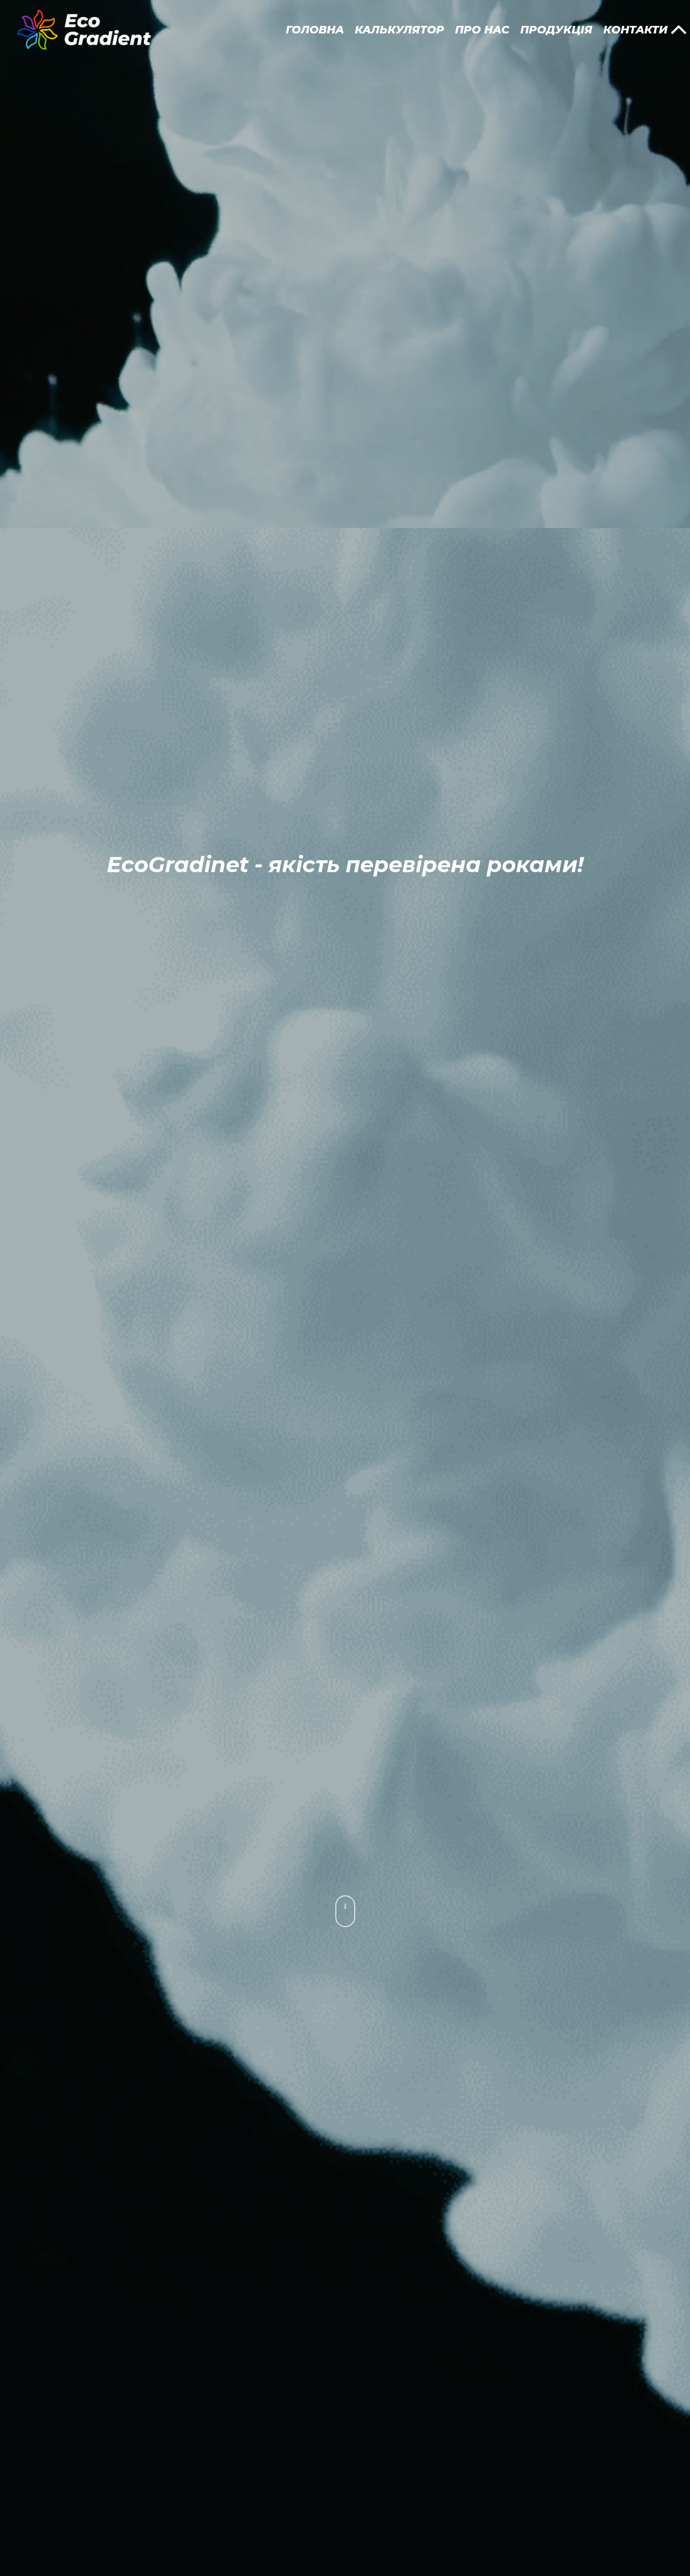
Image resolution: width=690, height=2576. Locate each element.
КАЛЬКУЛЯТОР (399, 30)
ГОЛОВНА (315, 30)
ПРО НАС (482, 30)
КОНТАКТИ (635, 30)
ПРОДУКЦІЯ (556, 30)
